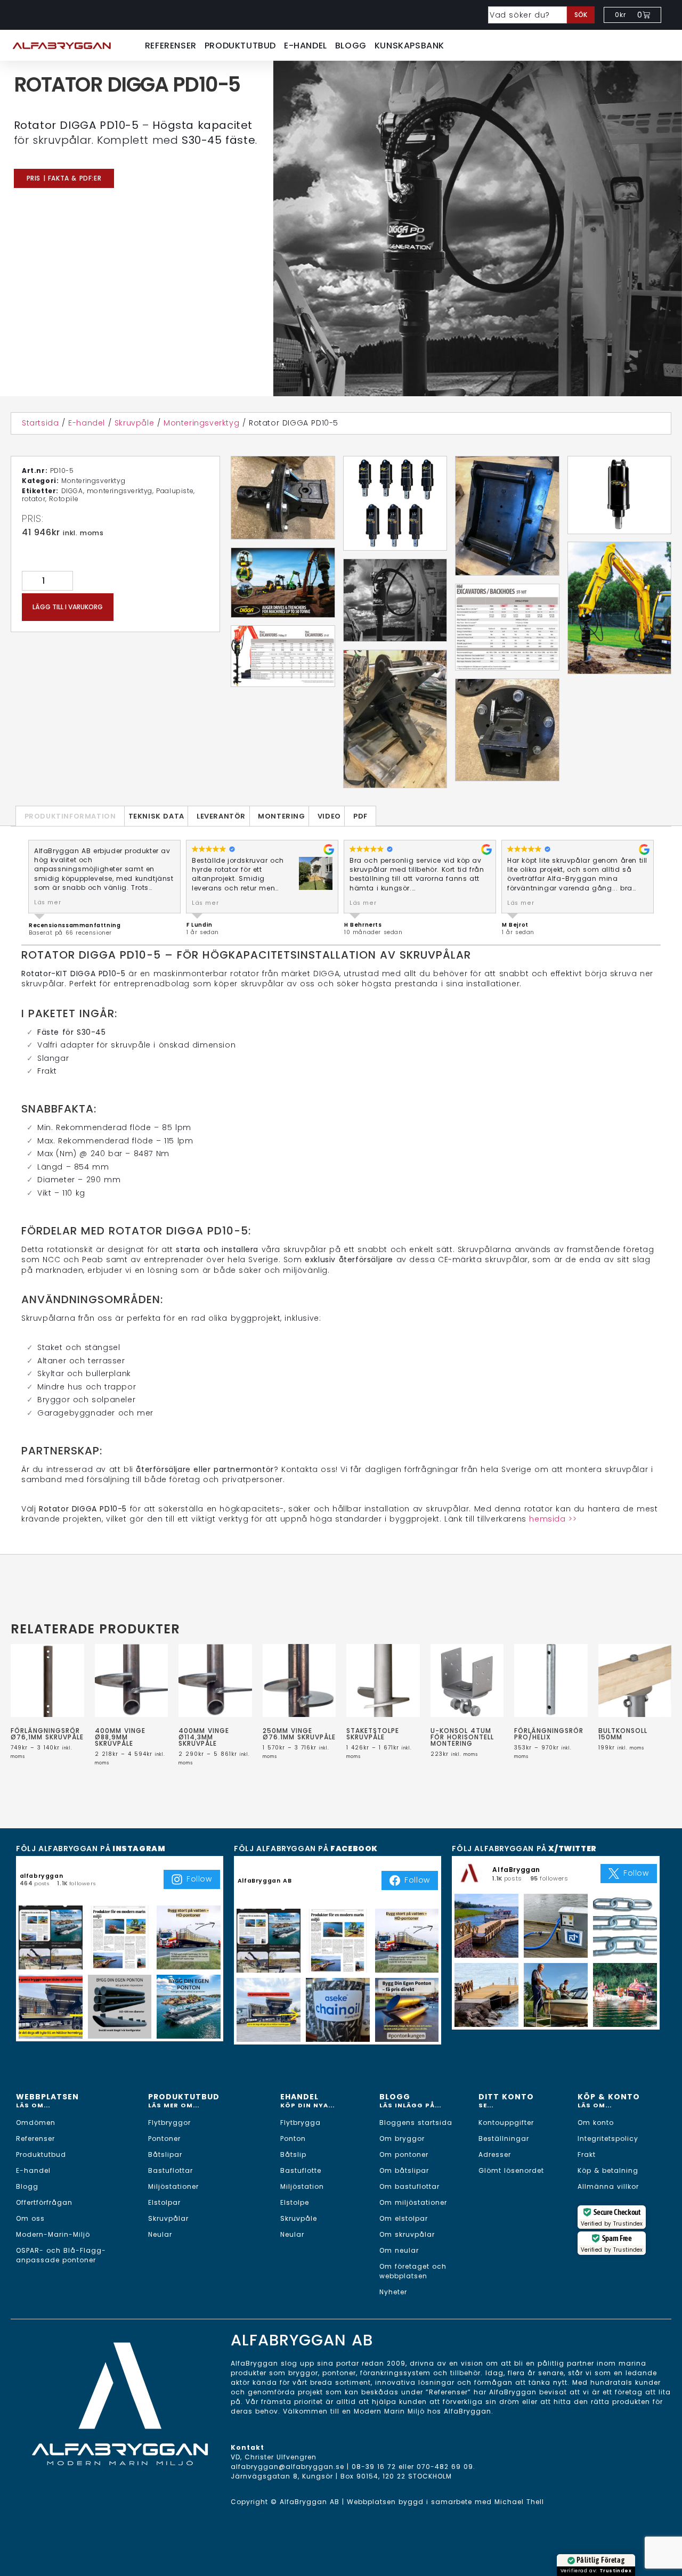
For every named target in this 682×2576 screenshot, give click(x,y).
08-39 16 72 (374, 2467)
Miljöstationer (173, 2186)
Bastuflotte (301, 2170)
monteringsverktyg (120, 491)
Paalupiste (175, 491)
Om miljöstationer (413, 2202)
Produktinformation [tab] (70, 816)
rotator (34, 499)
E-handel (306, 46)
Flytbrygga (301, 2123)
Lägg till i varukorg (68, 607)
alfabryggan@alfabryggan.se (287, 2467)
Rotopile (64, 499)
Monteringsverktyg (201, 423)
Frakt (587, 2154)
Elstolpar (164, 2202)
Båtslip (293, 2154)
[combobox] (527, 15)
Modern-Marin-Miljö (53, 2234)
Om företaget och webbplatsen (413, 2271)
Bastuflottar (170, 2170)
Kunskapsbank (409, 46)
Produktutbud (240, 46)
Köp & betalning (608, 2170)
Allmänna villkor (608, 2186)
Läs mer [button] (47, 902)
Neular (160, 2234)
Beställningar (504, 2139)
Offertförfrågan (44, 2202)
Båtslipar (165, 2154)
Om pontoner (404, 2154)
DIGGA (72, 491)
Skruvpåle (134, 423)
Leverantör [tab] (221, 816)
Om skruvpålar (407, 2234)
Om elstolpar (404, 2218)
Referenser (171, 46)
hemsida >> (553, 1519)
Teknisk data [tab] (156, 816)
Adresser (495, 2154)
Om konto (596, 2123)
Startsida (40, 423)
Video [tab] (329, 816)
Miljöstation (302, 2186)
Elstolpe (295, 2202)
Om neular (399, 2250)
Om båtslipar (404, 2170)
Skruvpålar (168, 2218)
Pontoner (164, 2139)
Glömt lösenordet (511, 2170)
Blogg (351, 46)
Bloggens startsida (416, 2123)
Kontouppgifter (506, 2123)
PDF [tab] (360, 816)
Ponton (293, 2139)
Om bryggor (402, 2139)
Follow (199, 1879)
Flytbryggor (169, 2123)
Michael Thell (519, 2502)
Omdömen (36, 2123)
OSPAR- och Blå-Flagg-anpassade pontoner (61, 2255)
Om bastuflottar (409, 2186)
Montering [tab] (281, 816)
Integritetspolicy (608, 2139)
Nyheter (393, 2292)
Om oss (30, 2218)
